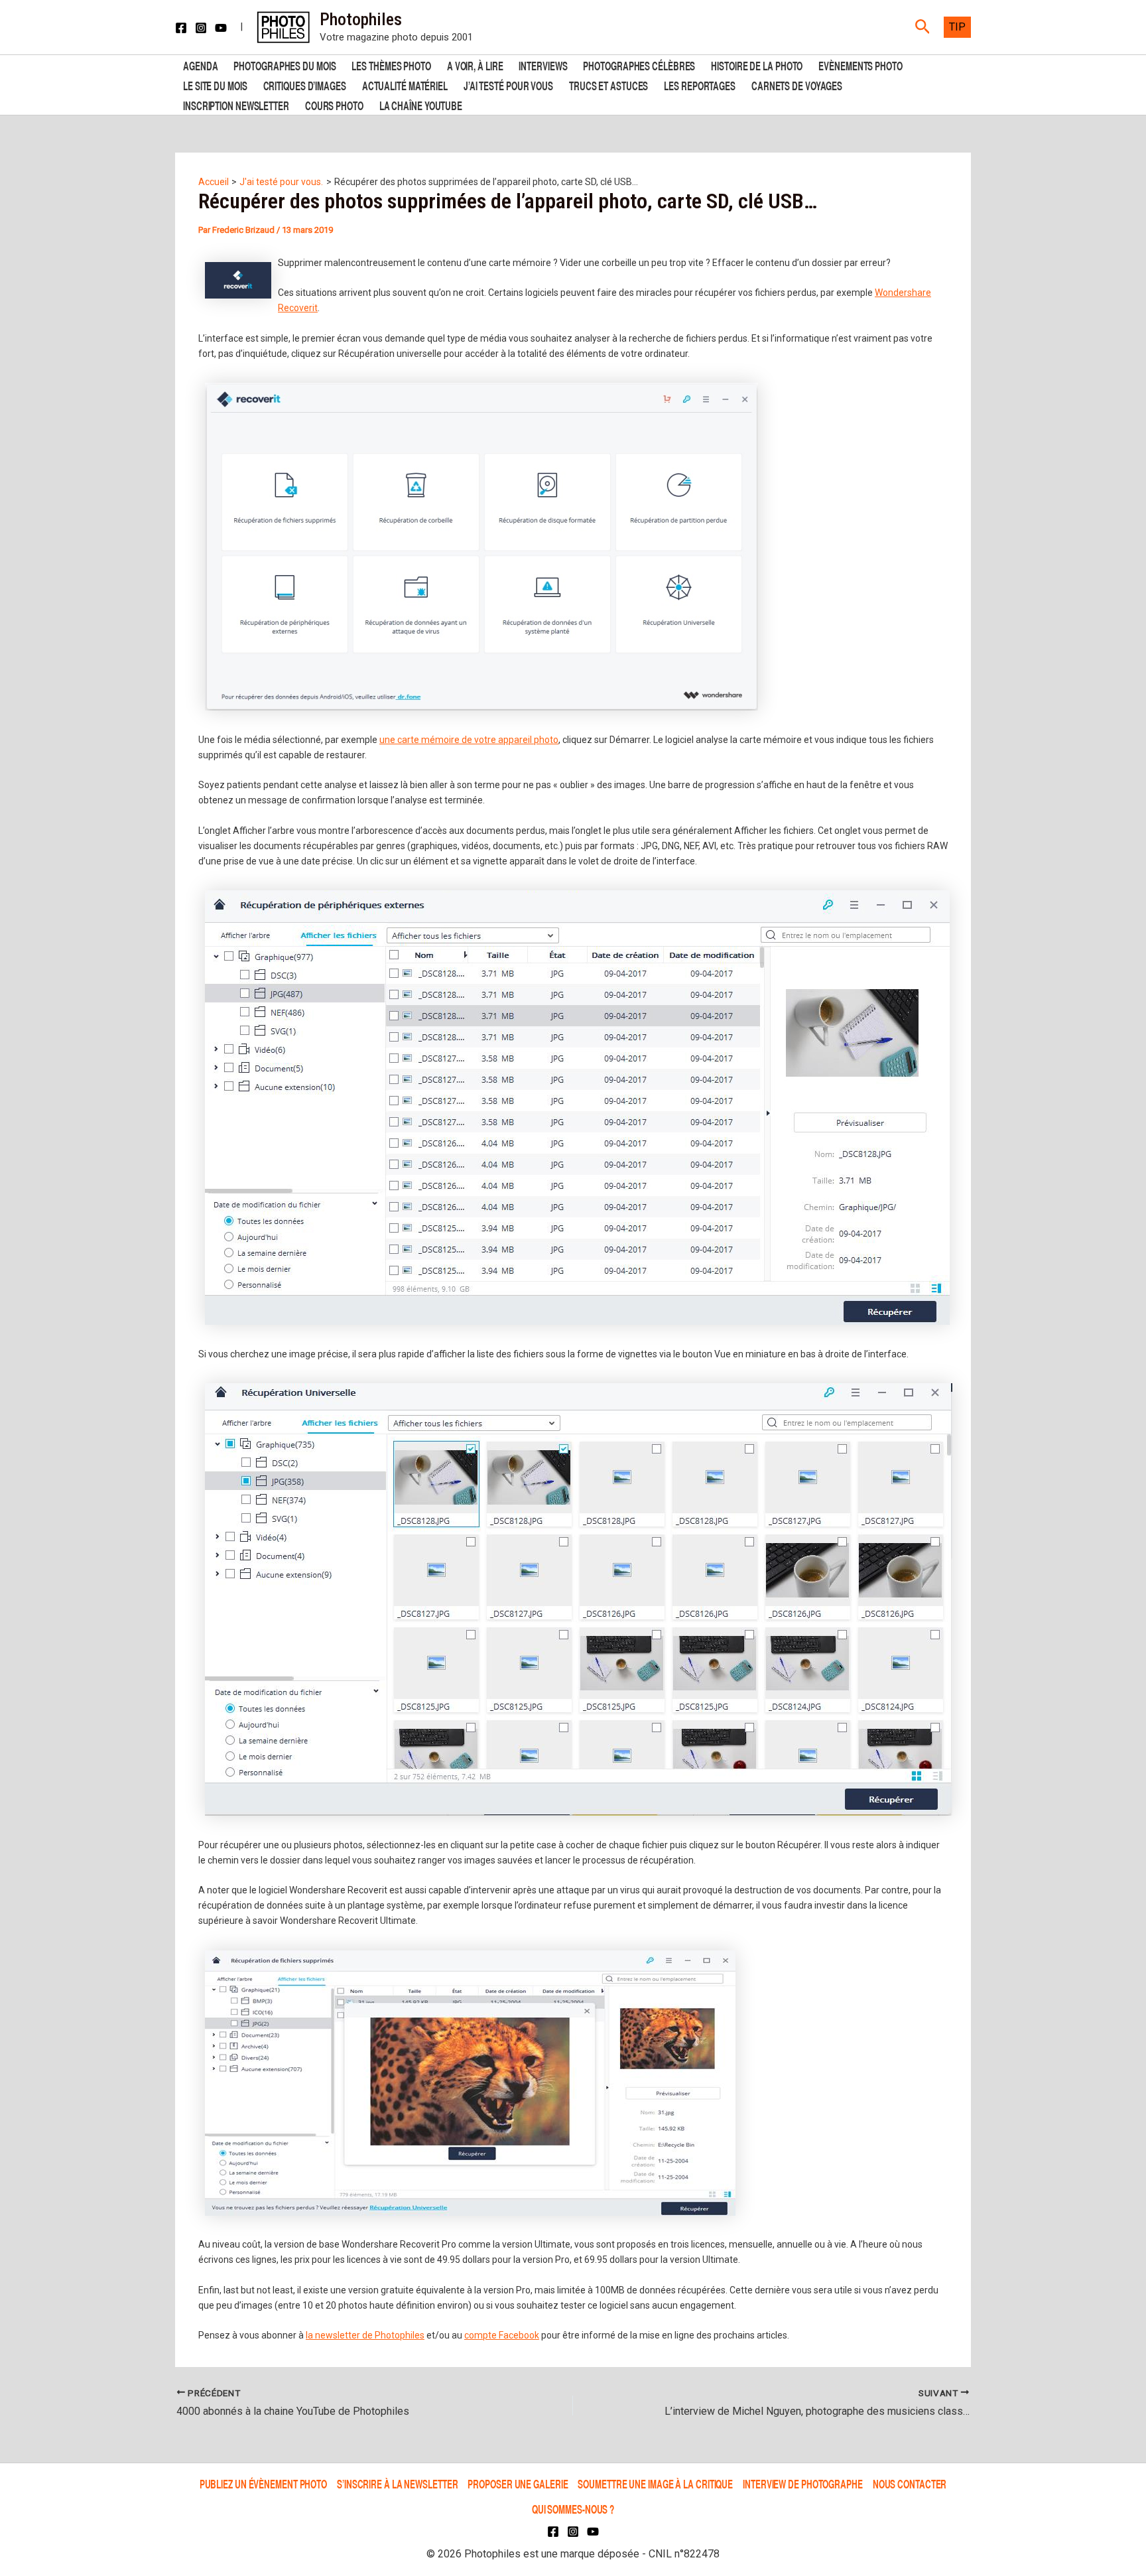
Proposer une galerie (518, 2483)
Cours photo (334, 104)
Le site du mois (215, 85)
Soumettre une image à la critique (655, 2483)
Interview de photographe (803, 2483)
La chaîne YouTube (421, 104)
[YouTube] (221, 28)
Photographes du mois (285, 65)
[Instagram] (201, 28)
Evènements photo (860, 65)
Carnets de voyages (797, 85)
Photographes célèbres (639, 65)
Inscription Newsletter (236, 104)
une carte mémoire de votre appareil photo (469, 740)
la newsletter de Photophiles (365, 2335)
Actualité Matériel (405, 85)
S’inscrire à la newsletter (397, 2483)
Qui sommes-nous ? (573, 2509)
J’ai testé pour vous (508, 85)
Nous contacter (910, 2483)
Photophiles (361, 19)
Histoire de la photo (757, 65)
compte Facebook (502, 2335)
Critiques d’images (305, 85)
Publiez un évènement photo (263, 2483)
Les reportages (700, 85)
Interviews (543, 65)
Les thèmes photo (391, 65)
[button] (923, 27)
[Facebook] (181, 28)
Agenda (200, 65)
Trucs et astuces (608, 85)
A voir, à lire (475, 65)
